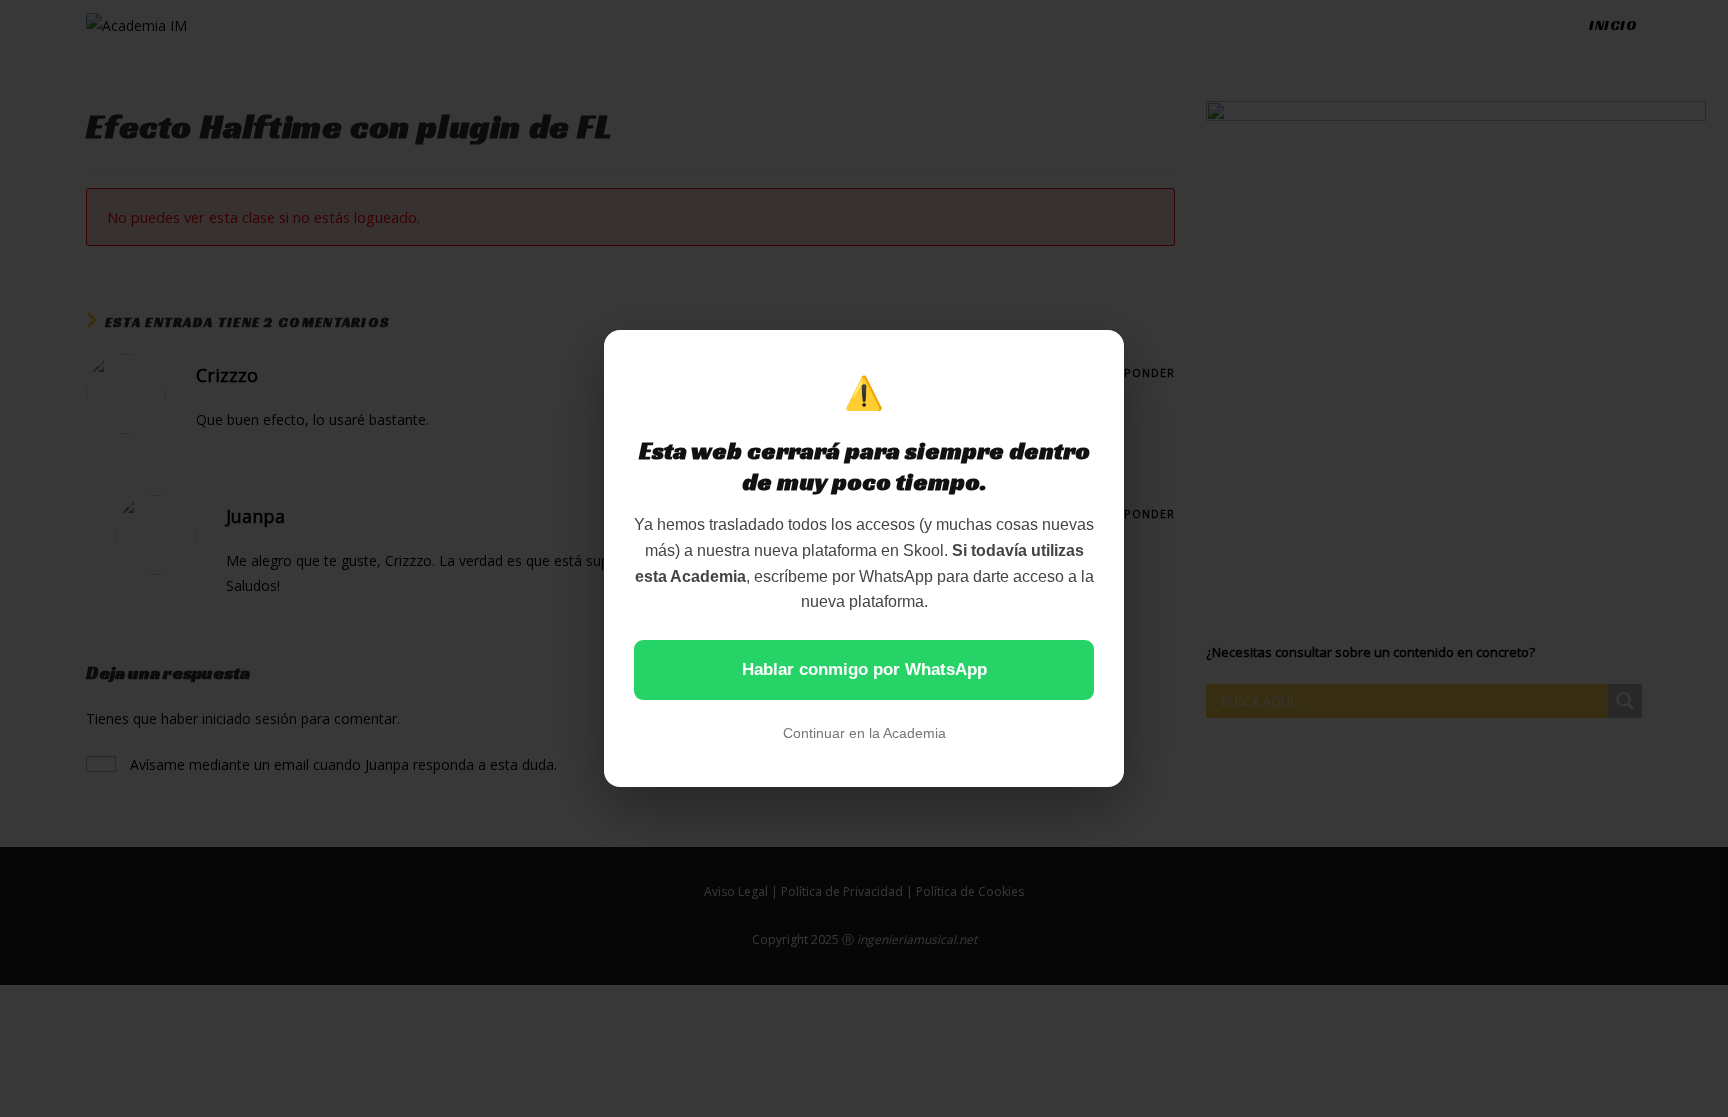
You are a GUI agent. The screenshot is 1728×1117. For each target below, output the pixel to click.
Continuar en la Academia (864, 733)
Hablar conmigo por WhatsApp (864, 669)
